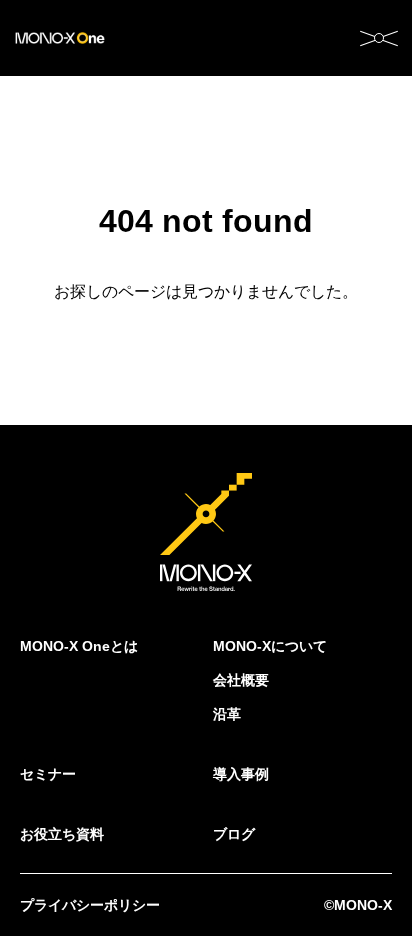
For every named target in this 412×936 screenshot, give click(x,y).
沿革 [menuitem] (227, 714)
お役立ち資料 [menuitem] (62, 834)
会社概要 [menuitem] (241, 680)
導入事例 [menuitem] (241, 774)
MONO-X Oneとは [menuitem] (79, 646)
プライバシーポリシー (90, 905)
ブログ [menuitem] (234, 834)
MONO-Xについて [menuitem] (270, 646)
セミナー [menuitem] (48, 774)
